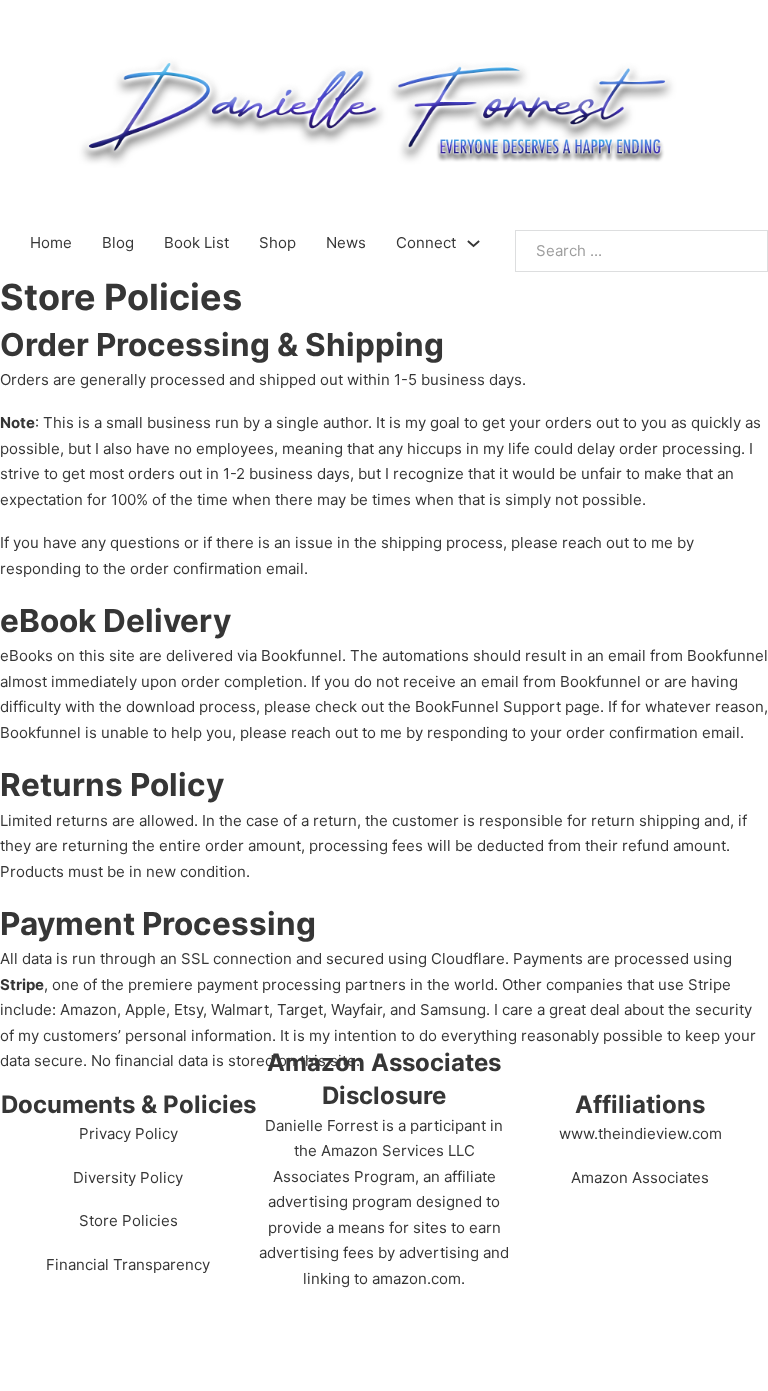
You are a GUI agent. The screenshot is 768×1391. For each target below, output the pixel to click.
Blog (118, 242)
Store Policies (128, 1220)
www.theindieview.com (640, 1133)
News (346, 242)
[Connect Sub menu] (473, 243)
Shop (277, 242)
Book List (196, 242)
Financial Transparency (128, 1264)
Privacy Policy (128, 1133)
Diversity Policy (128, 1177)
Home (51, 242)
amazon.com (416, 1278)
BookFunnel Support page (507, 706)
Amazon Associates (640, 1177)
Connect (426, 242)
